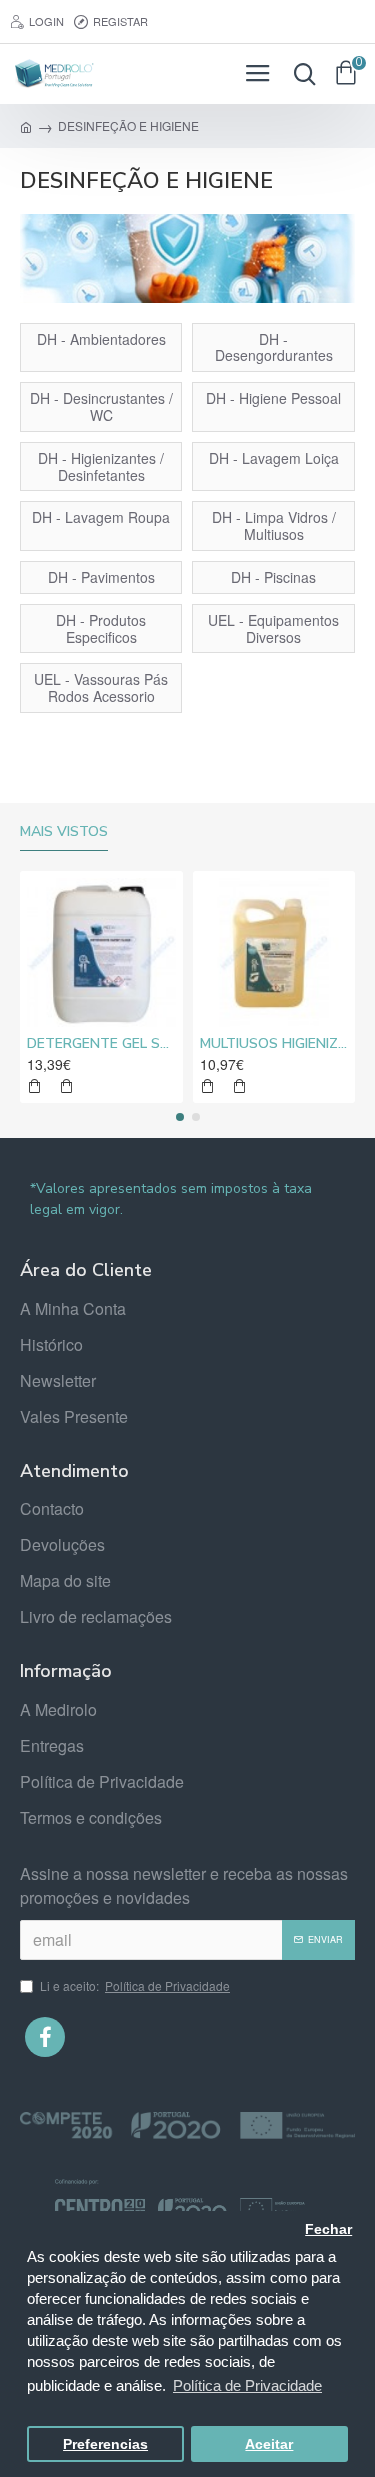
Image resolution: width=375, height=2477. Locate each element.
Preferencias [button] (105, 2444)
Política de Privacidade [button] (247, 2385)
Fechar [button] (328, 2229)
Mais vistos (64, 832)
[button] (180, 1117)
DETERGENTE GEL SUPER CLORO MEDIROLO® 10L (101, 1044)
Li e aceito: (135, 1985)
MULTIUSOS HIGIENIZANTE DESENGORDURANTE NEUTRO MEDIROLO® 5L (274, 1044)
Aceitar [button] (269, 2444)
